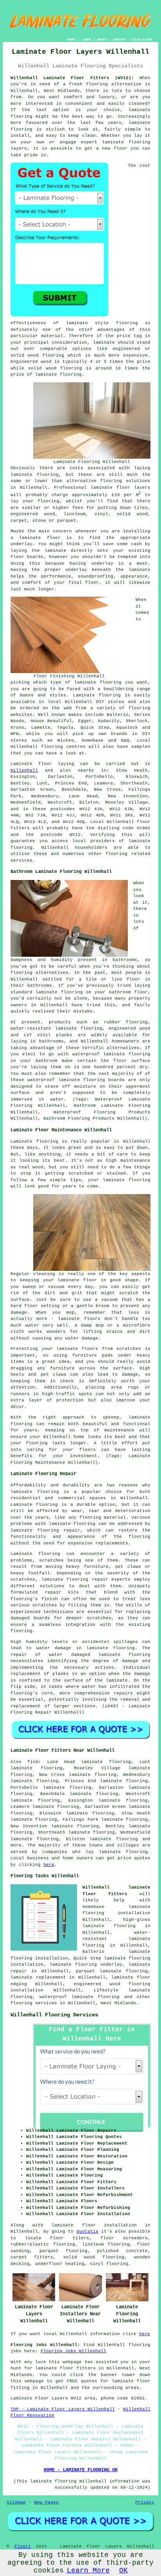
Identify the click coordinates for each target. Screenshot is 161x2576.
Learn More (88, 2571)
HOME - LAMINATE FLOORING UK (81, 2470)
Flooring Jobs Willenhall (73, 2351)
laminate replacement (38, 1977)
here (49, 1865)
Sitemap (16, 2502)
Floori (23, 2546)
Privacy (145, 2502)
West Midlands (119, 2003)
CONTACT (120, 40)
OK (123, 2571)
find (33, 1762)
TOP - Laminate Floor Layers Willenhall (63, 2409)
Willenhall (24, 770)
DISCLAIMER (142, 40)
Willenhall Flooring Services (54, 2015)
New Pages (46, 2502)
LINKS (86, 40)
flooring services (34, 2003)
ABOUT (102, 40)
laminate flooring (111, 1648)
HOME (71, 40)
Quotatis (88, 2231)
